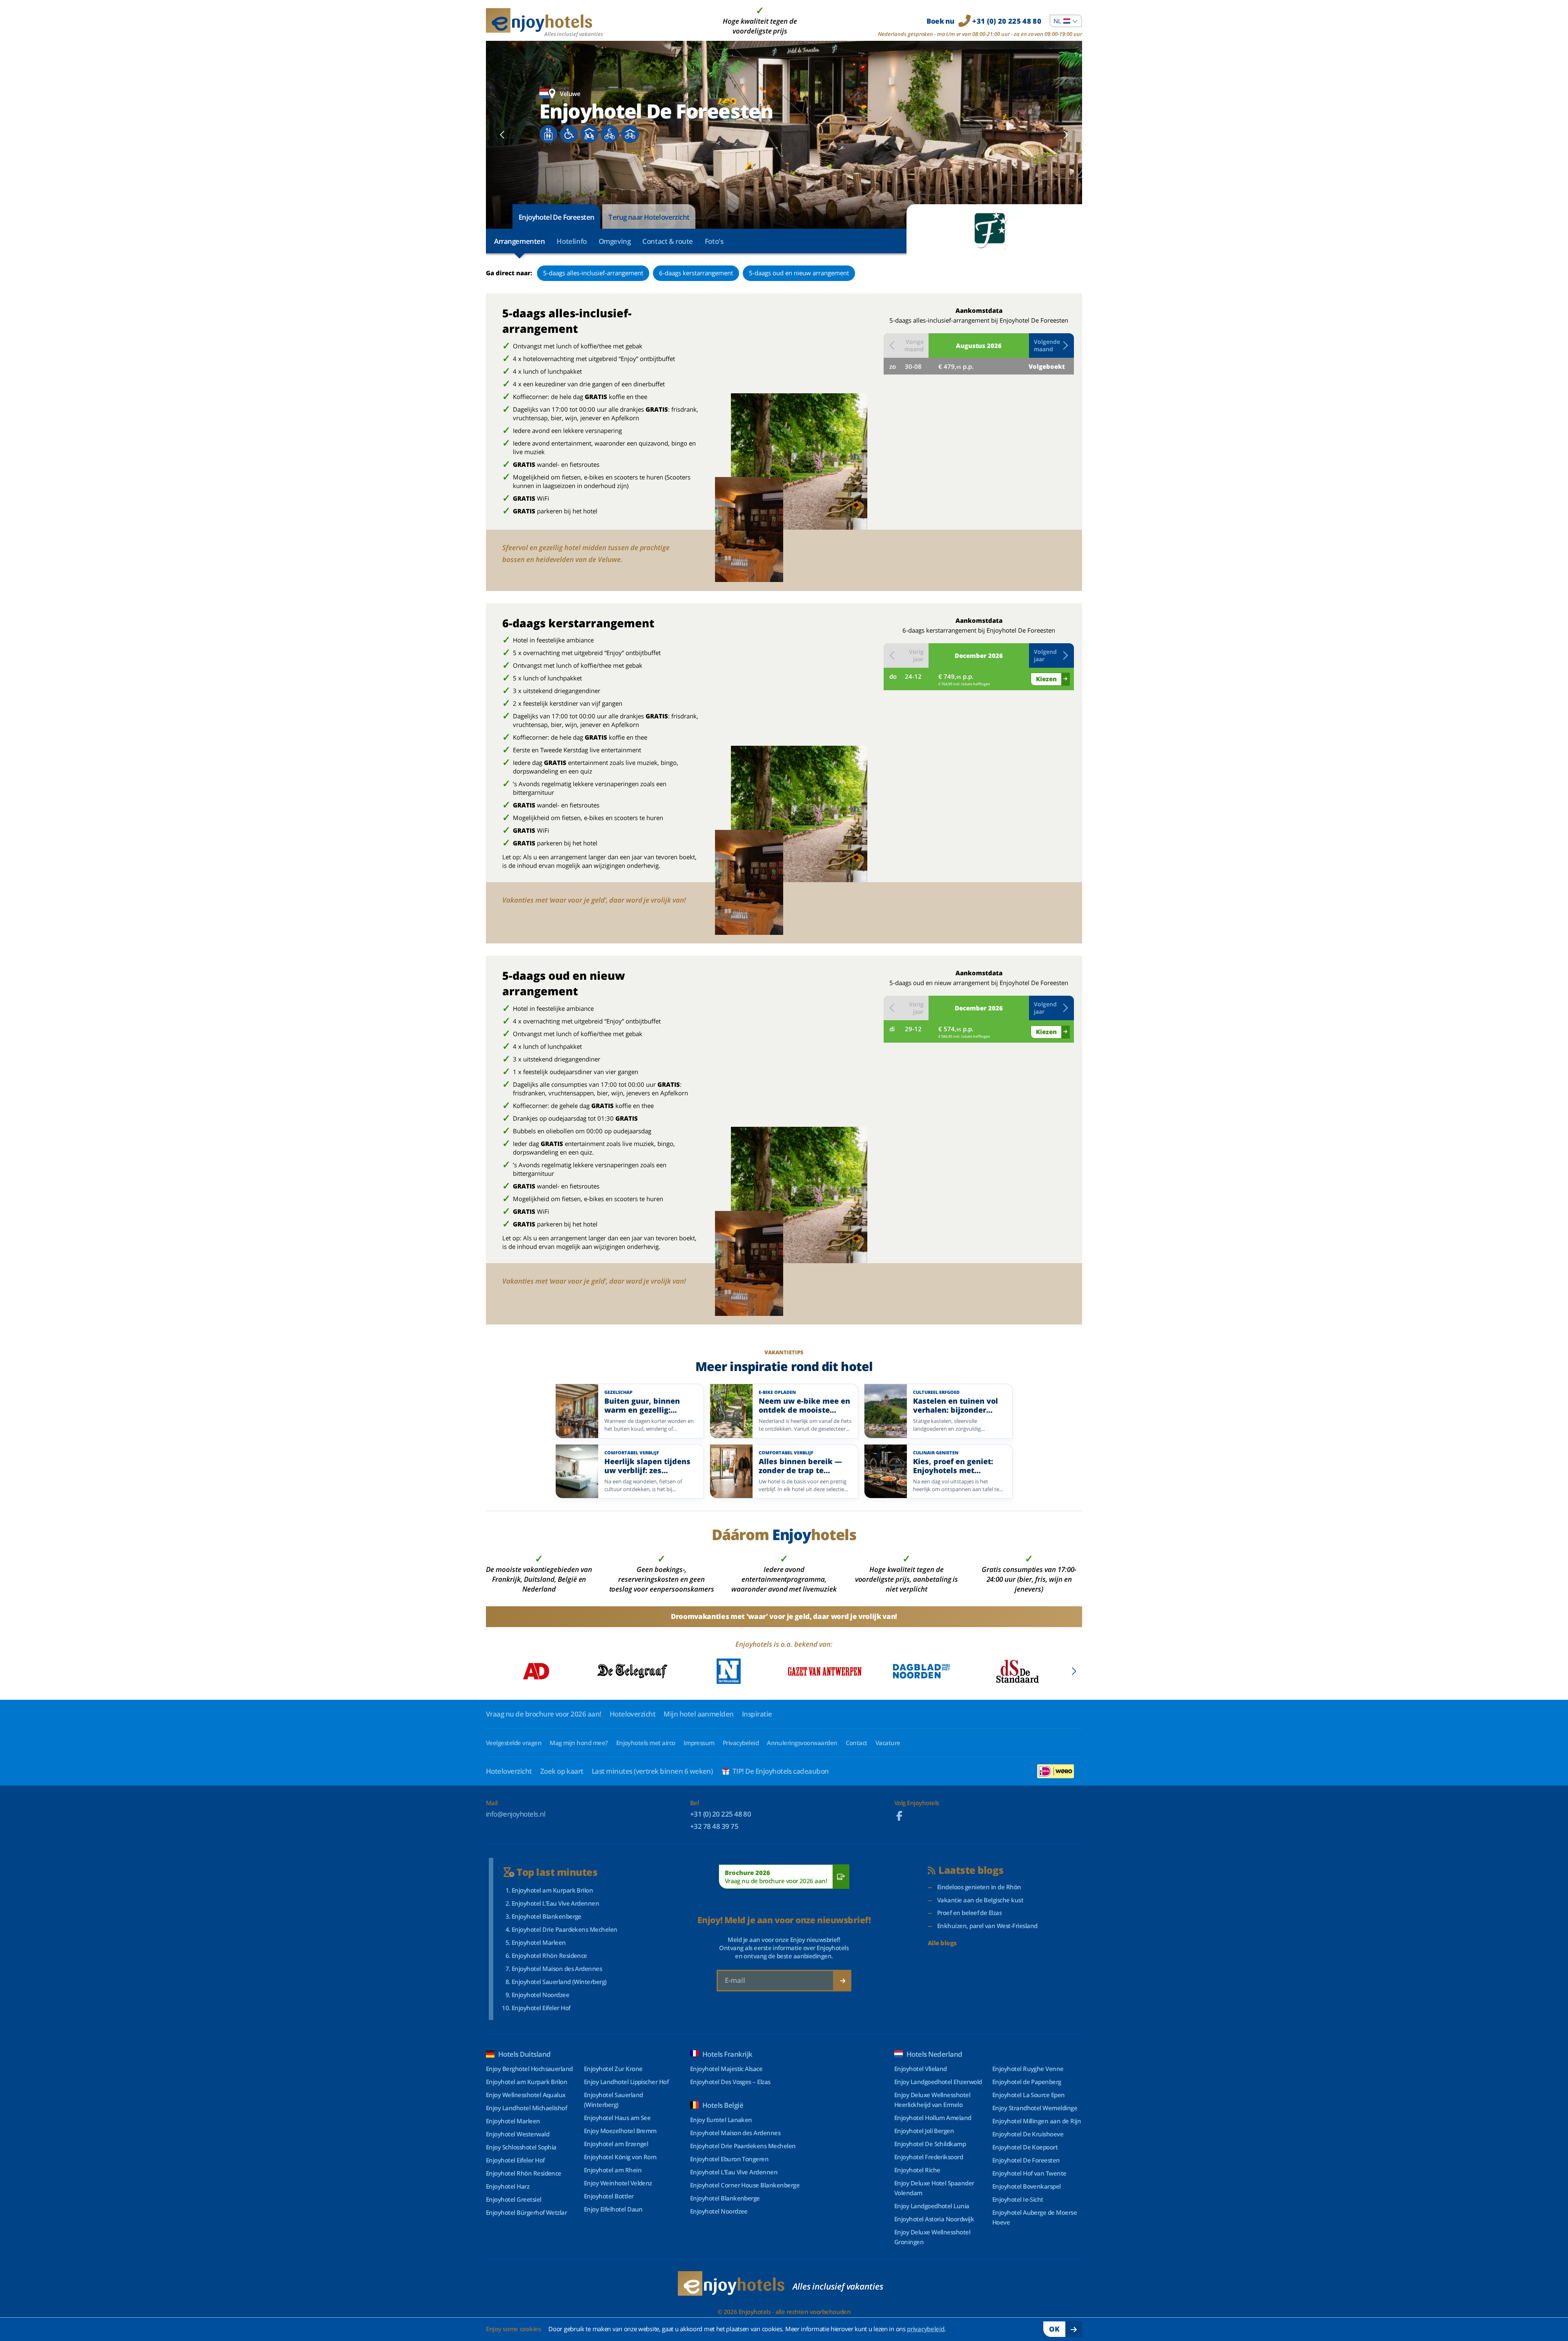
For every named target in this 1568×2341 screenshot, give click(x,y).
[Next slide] (1066, 135)
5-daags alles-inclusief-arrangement (593, 273)
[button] (1051, 346)
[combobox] (1066, 21)
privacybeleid (925, 2329)
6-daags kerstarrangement (696, 273)
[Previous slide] (502, 135)
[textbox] (1066, 21)
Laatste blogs (971, 1870)
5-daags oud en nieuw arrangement (799, 273)
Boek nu (984, 21)
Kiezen (1046, 679)
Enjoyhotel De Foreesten (556, 217)
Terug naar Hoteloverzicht (649, 217)
